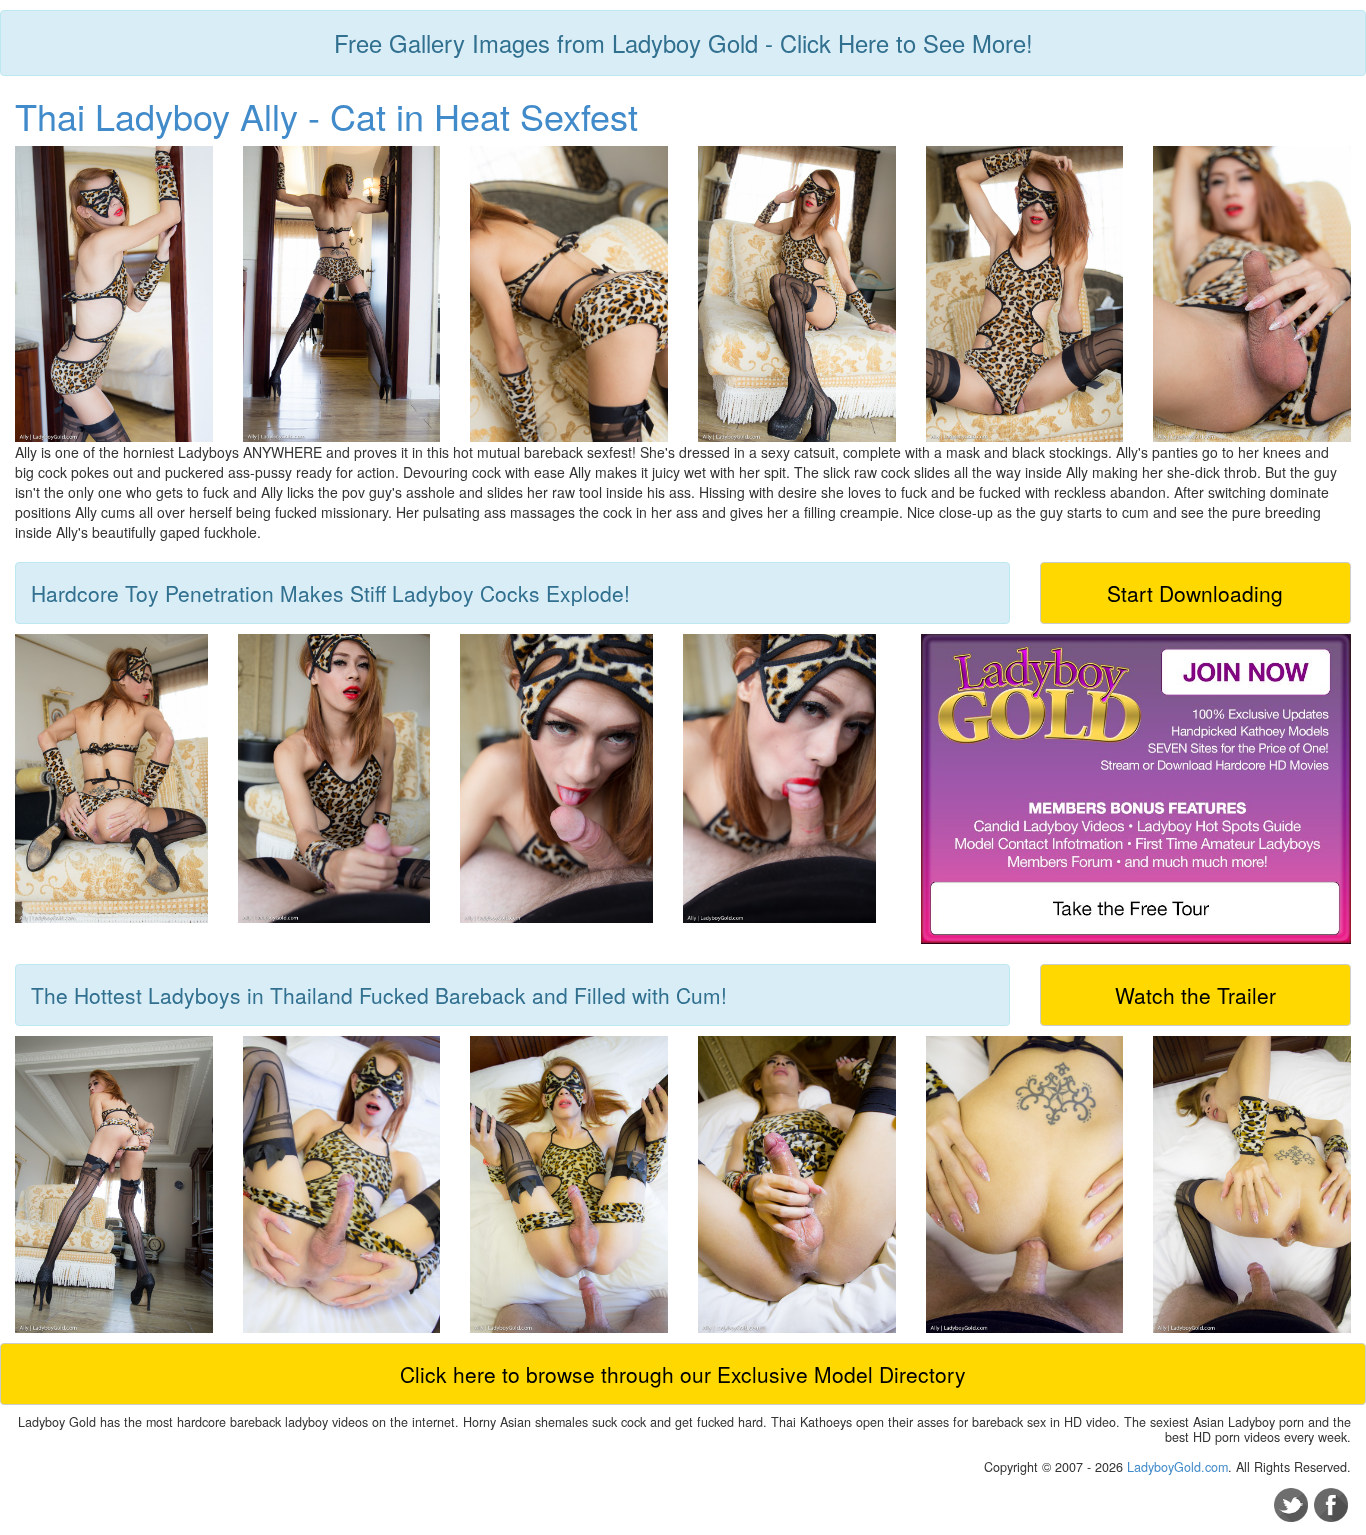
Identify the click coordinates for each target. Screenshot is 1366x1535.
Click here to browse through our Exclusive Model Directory (683, 1374)
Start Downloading (1195, 593)
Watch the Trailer (1195, 995)
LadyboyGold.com (1177, 1467)
